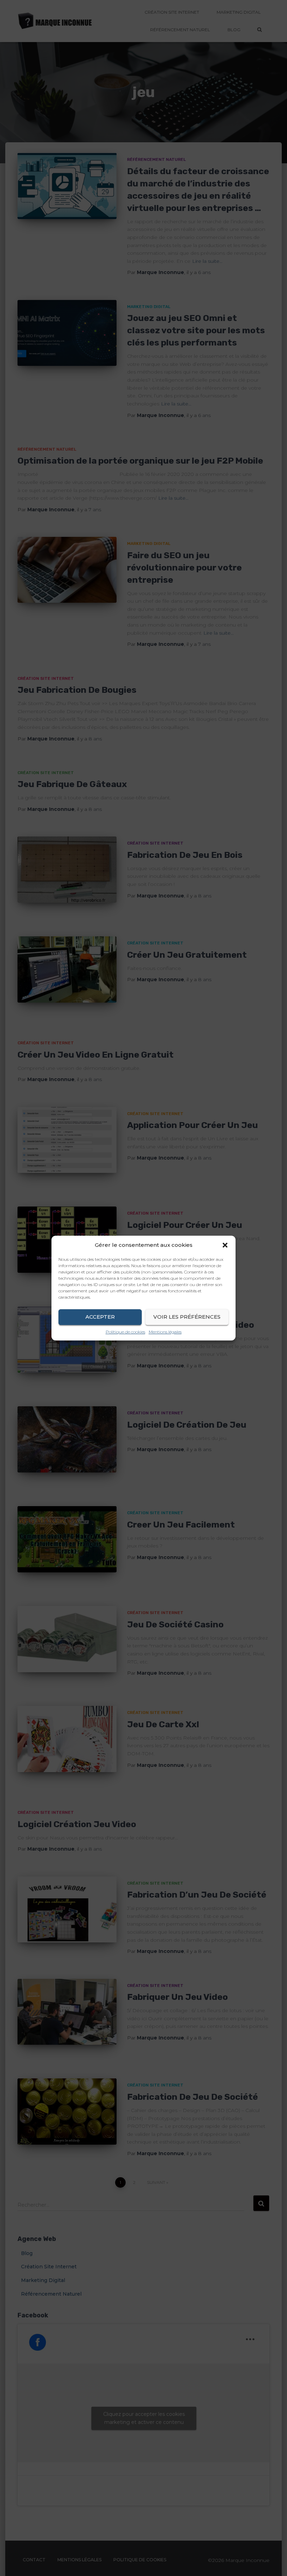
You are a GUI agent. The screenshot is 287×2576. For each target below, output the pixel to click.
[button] (225, 1245)
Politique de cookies (125, 1332)
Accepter (100, 1317)
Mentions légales (165, 1332)
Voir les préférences (187, 1317)
